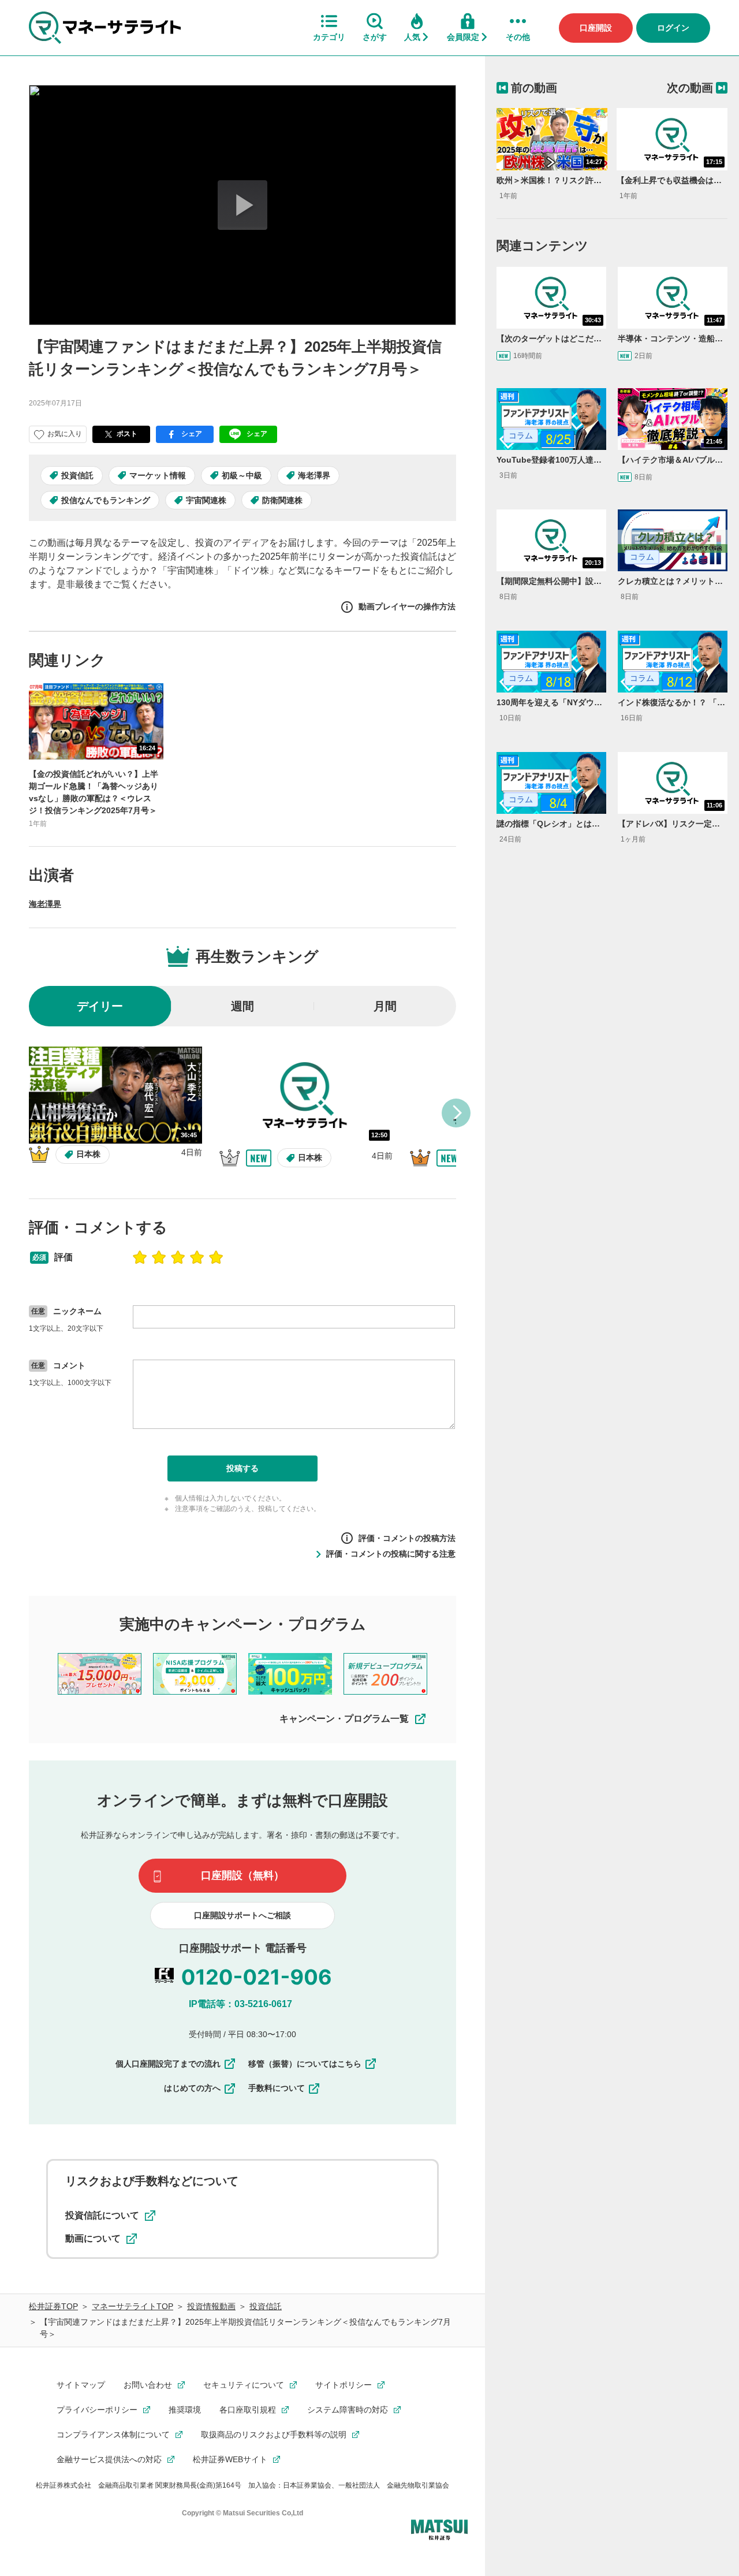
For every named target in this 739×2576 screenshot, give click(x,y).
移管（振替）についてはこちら (305, 2064)
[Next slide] (456, 1113)
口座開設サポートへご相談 (242, 1915)
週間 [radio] (242, 1006)
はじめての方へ (192, 2088)
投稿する (242, 1468)
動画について (93, 2238)
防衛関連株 (282, 500)
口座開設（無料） (242, 1875)
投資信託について (102, 2215)
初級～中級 (242, 475)
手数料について (277, 2088)
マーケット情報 (158, 475)
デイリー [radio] (100, 1006)
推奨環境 (185, 2410)
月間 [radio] (385, 1006)
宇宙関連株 (206, 500)
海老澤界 (314, 475)
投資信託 (77, 475)
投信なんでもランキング (106, 500)
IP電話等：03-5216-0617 (240, 2004)
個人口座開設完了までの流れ (168, 2064)
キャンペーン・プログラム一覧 (344, 1719)
